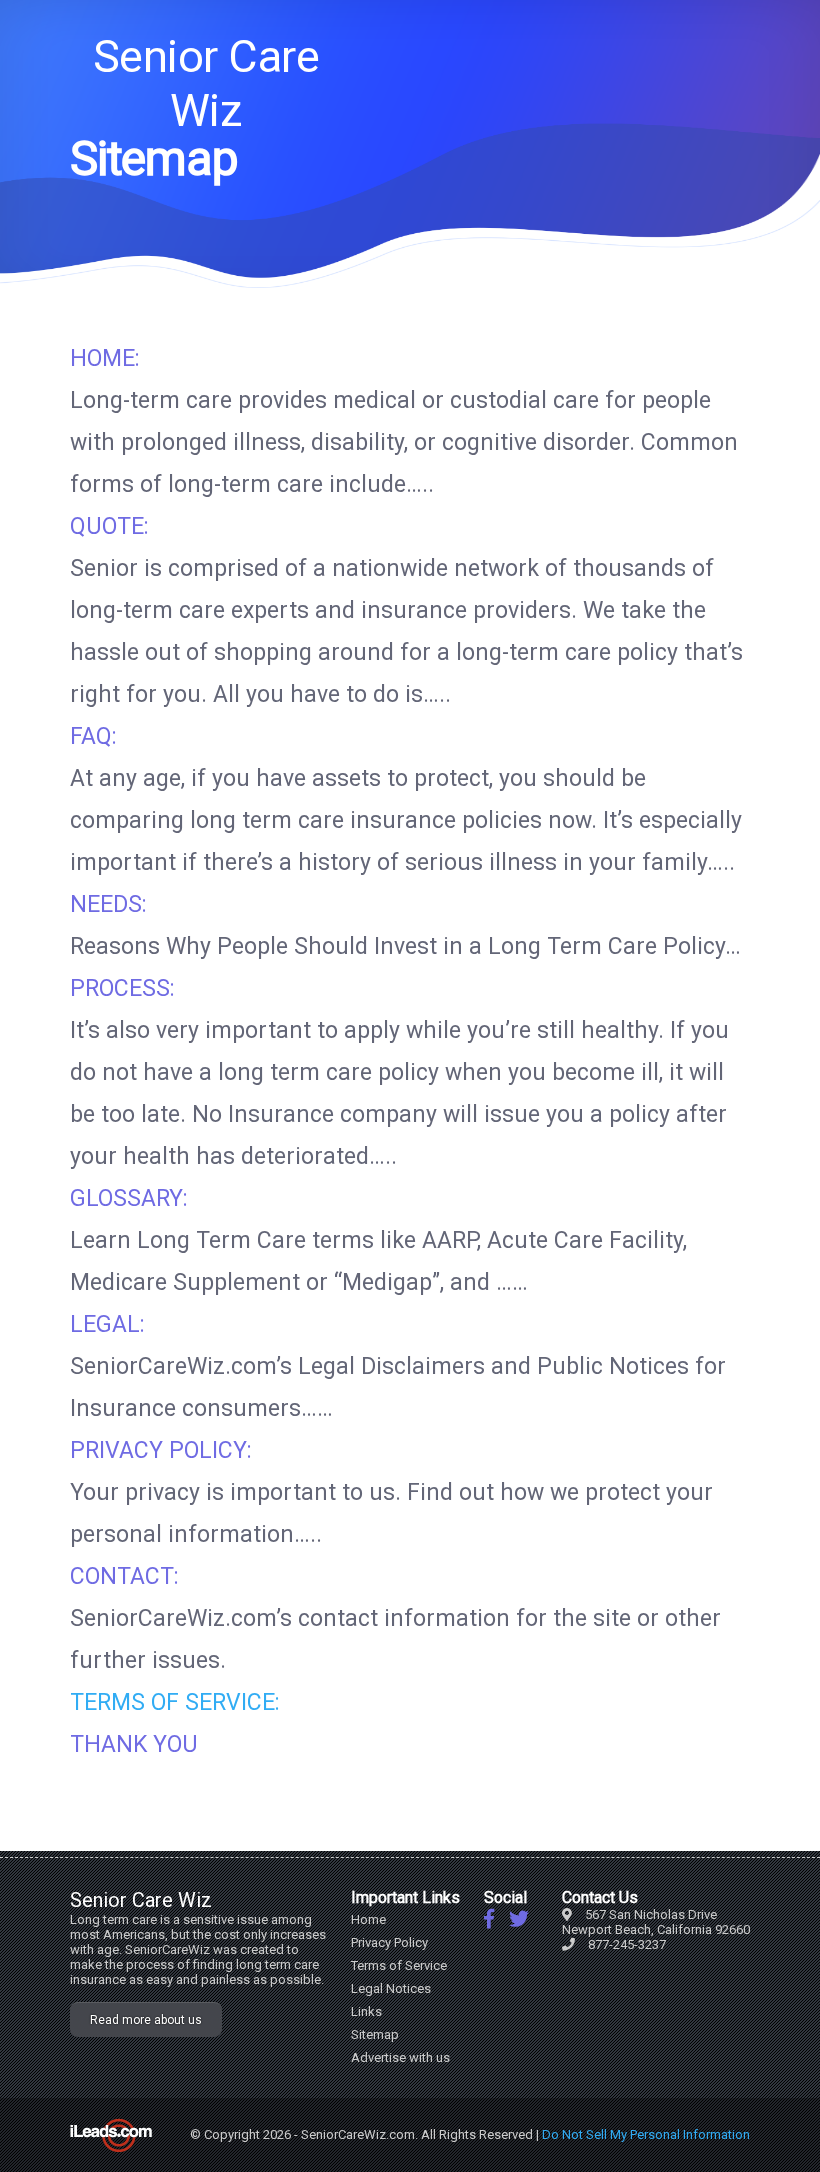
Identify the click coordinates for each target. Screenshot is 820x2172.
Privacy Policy (389, 1942)
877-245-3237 (627, 1944)
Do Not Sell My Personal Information (646, 2134)
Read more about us (146, 2020)
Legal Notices (391, 1988)
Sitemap (375, 2034)
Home (368, 1919)
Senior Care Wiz (206, 83)
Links (366, 2011)
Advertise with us (400, 2057)
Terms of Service (399, 1965)
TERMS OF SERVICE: (175, 1702)
